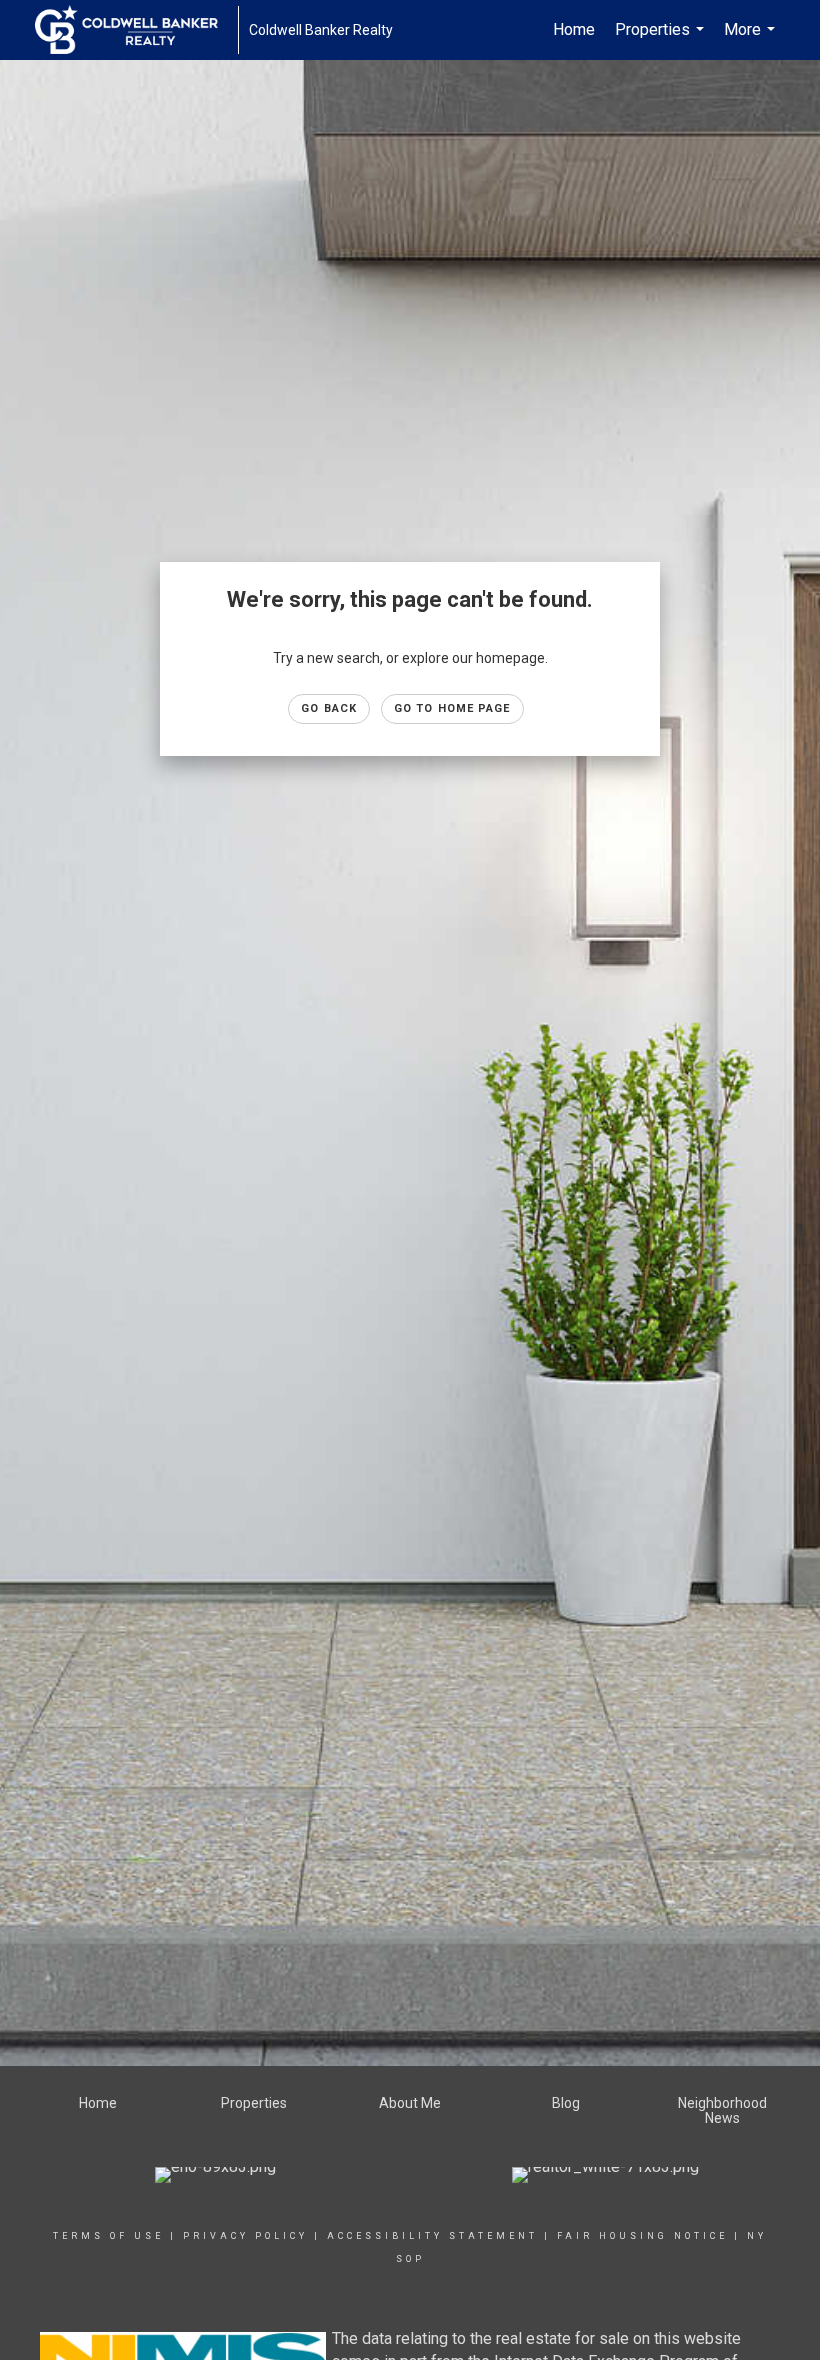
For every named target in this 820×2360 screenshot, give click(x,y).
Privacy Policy (245, 2236)
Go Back (329, 708)
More (752, 40)
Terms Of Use (108, 2236)
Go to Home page (452, 708)
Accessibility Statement (432, 2236)
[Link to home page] (136, 30)
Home (574, 29)
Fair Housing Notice (642, 2236)
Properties (662, 40)
